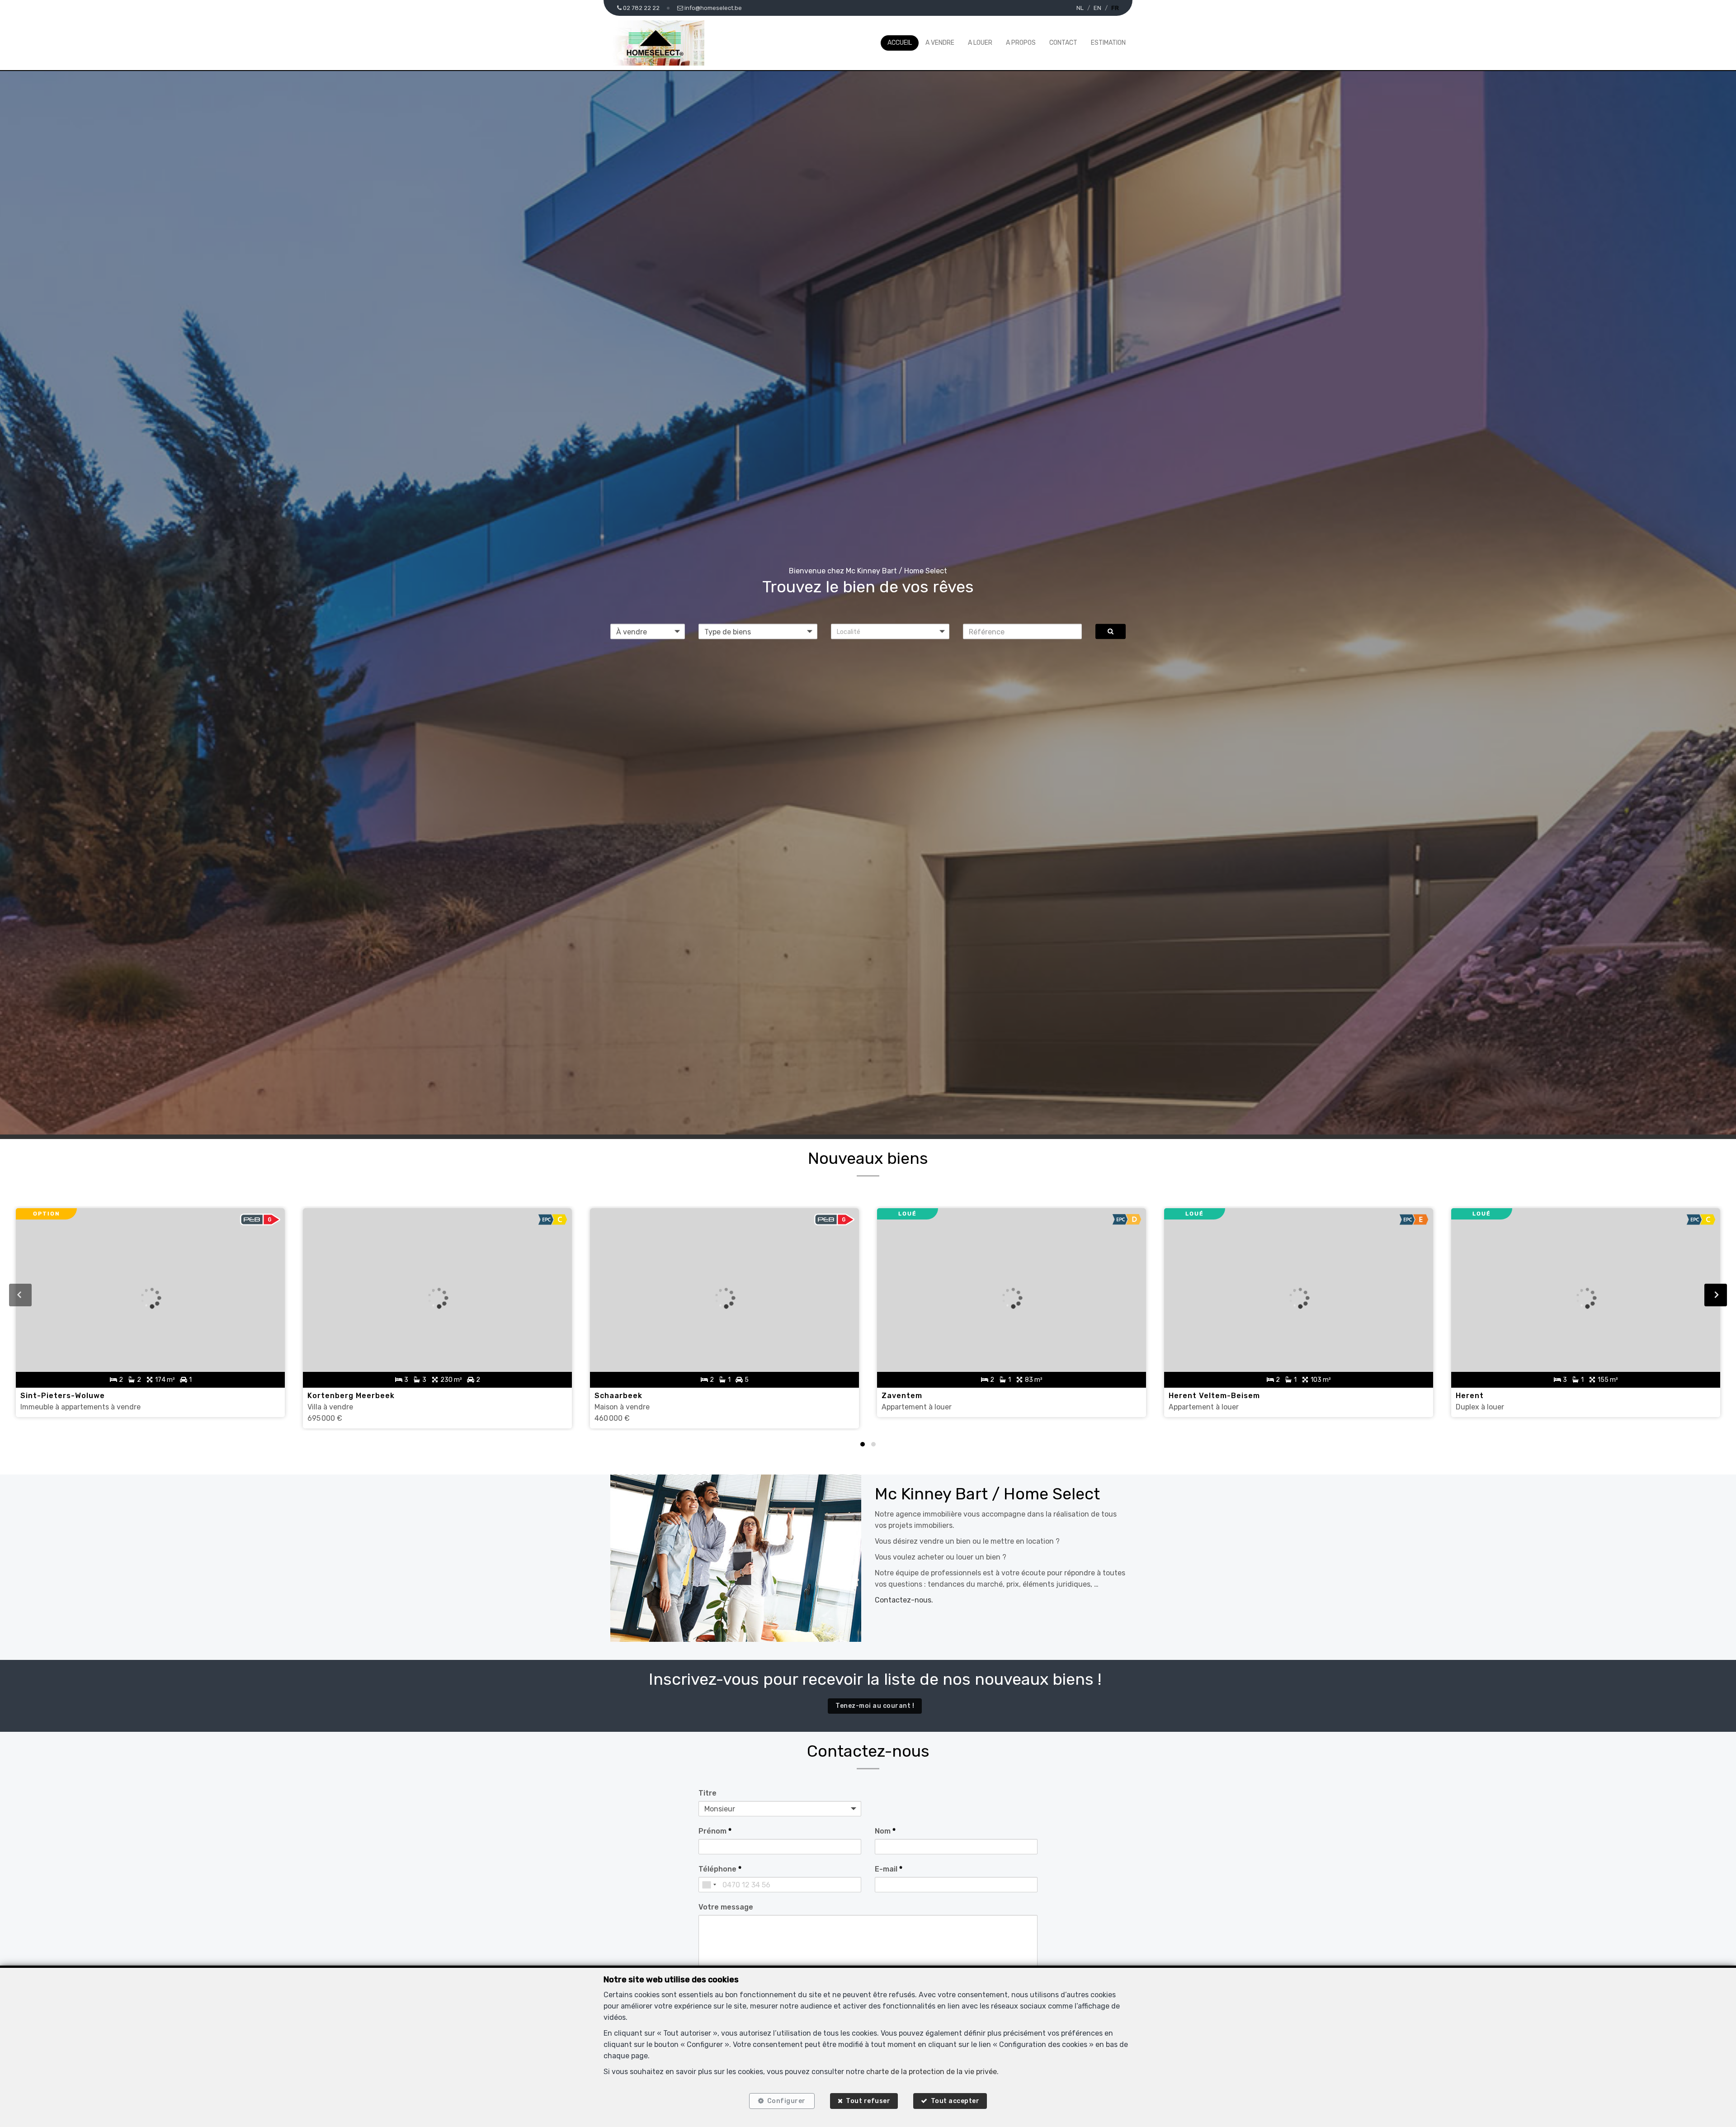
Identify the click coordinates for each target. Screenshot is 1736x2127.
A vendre (940, 43)
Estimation (1108, 43)
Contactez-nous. (904, 1600)
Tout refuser (868, 2101)
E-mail (889, 1869)
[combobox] (709, 1885)
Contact (1063, 43)
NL (1080, 8)
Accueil (900, 43)
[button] (890, 632)
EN (1097, 8)
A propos (1021, 43)
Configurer (786, 2101)
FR (1115, 8)
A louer (980, 43)
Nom (885, 1831)
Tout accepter (955, 2101)
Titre (708, 1793)
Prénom (715, 1831)
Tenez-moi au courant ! (875, 1706)
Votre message (726, 1907)
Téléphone (720, 1869)
